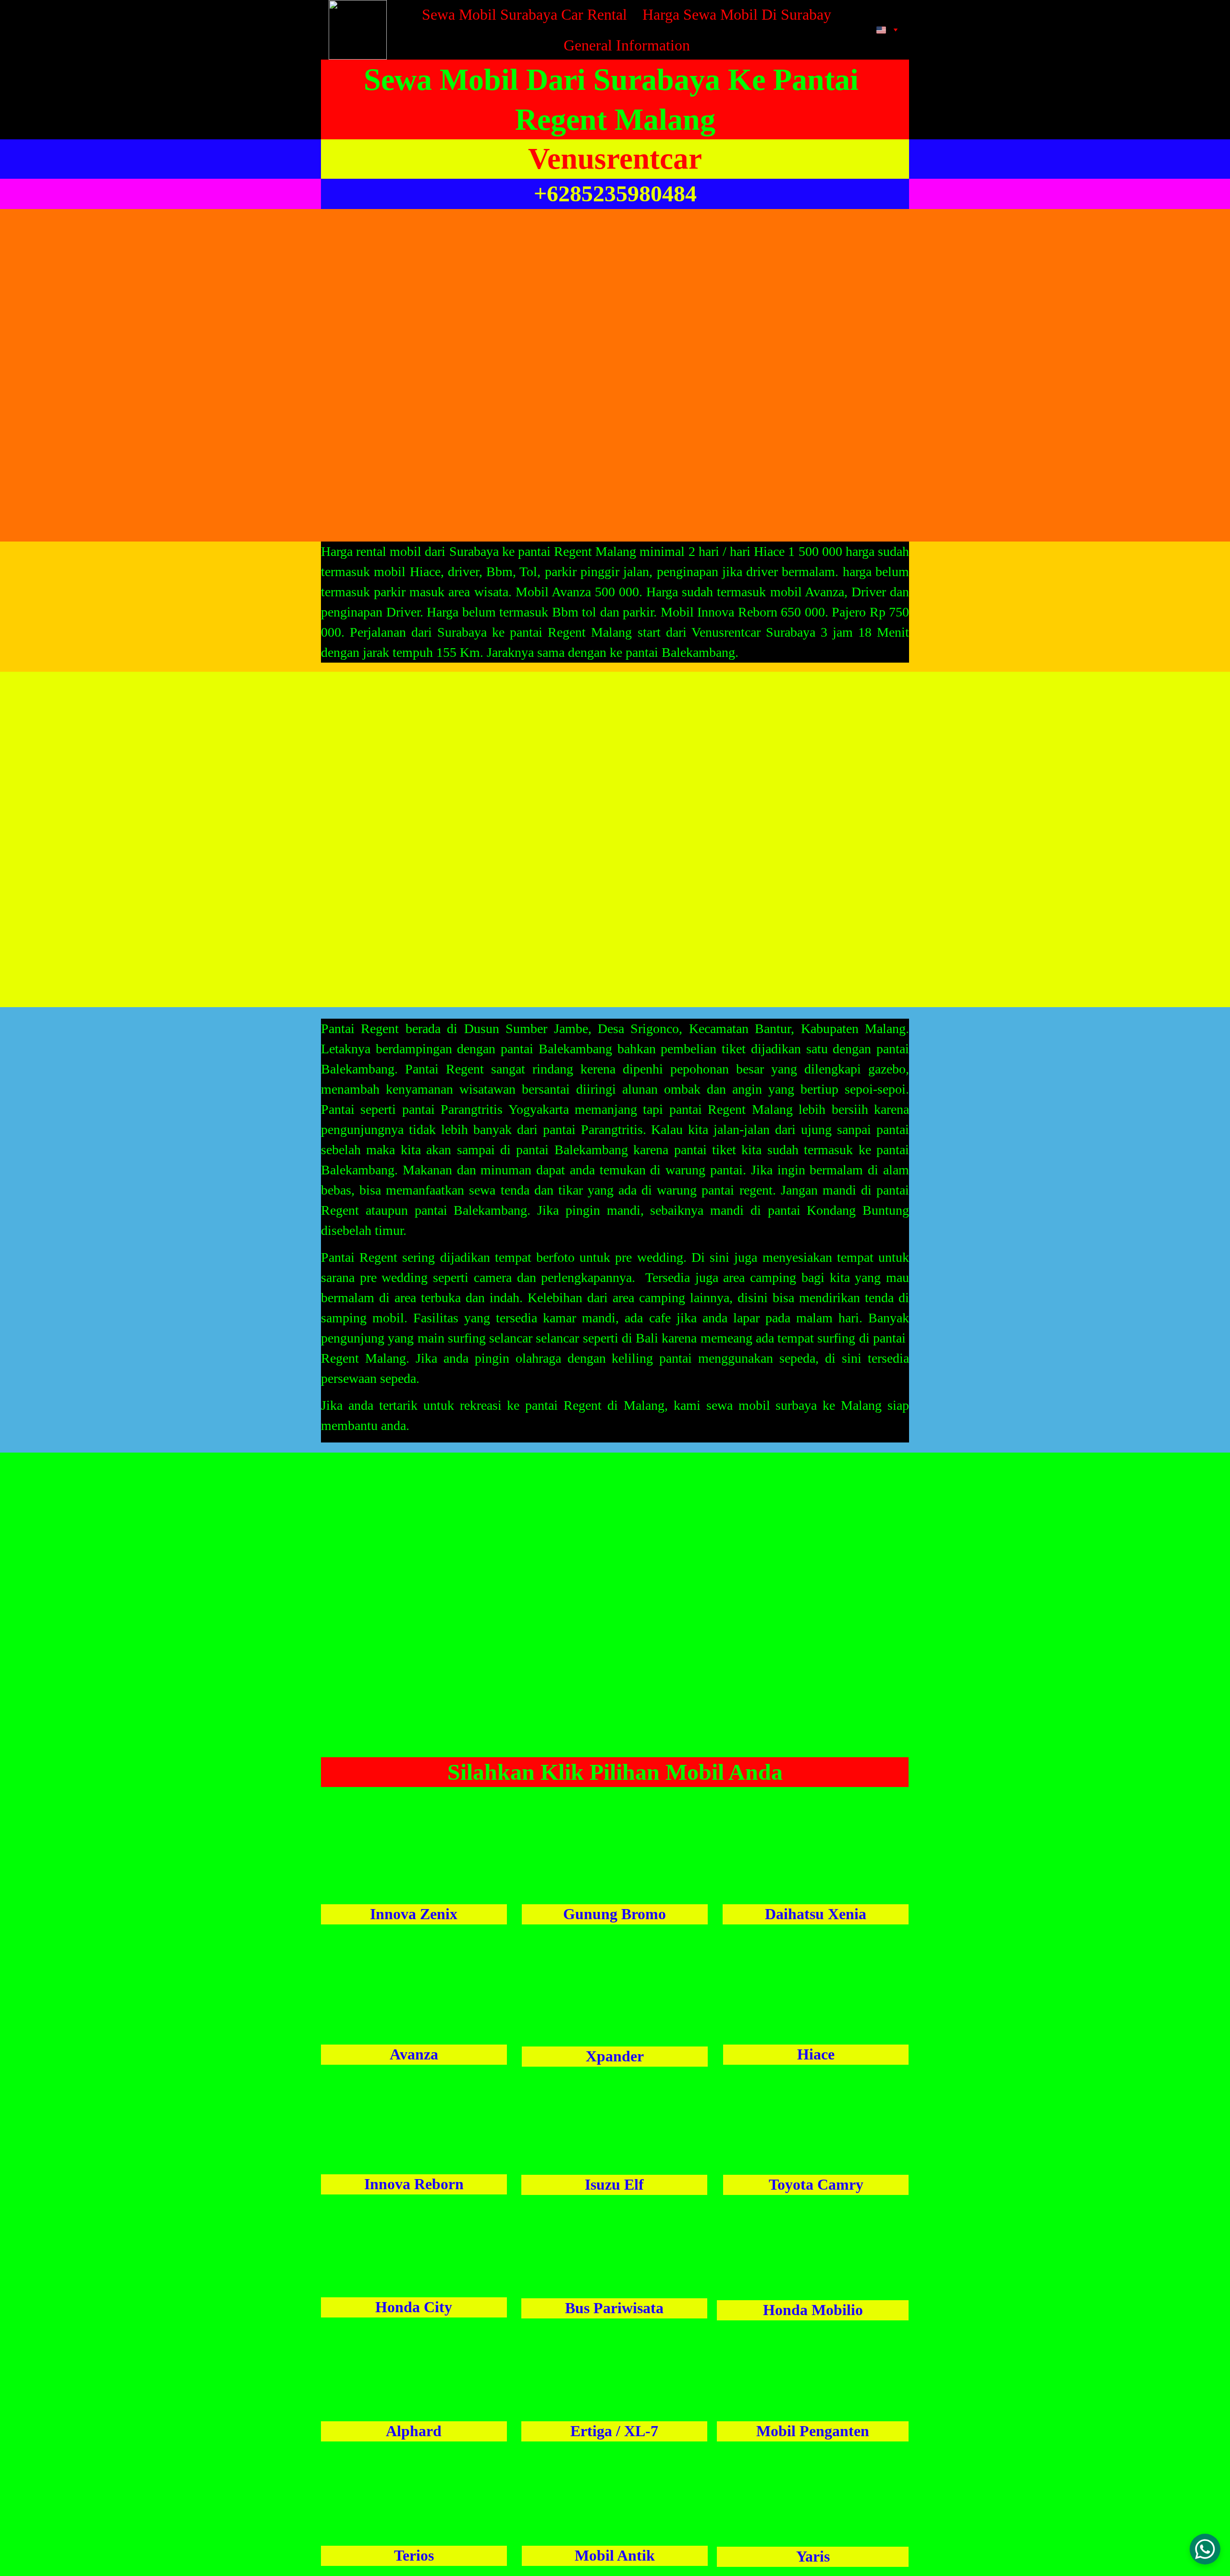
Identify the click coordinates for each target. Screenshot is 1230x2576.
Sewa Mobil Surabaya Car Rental (524, 14)
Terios (414, 2555)
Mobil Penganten (813, 2431)
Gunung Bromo (615, 1914)
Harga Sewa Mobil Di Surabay (737, 14)
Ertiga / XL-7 (614, 2431)
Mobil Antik (615, 2555)
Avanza (414, 2054)
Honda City (414, 2307)
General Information (627, 45)
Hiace (816, 2054)
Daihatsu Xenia (816, 1914)
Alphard (414, 2431)
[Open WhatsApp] (1205, 2549)
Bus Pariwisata (614, 2308)
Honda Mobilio (813, 2310)
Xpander (615, 2056)
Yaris (813, 2556)
